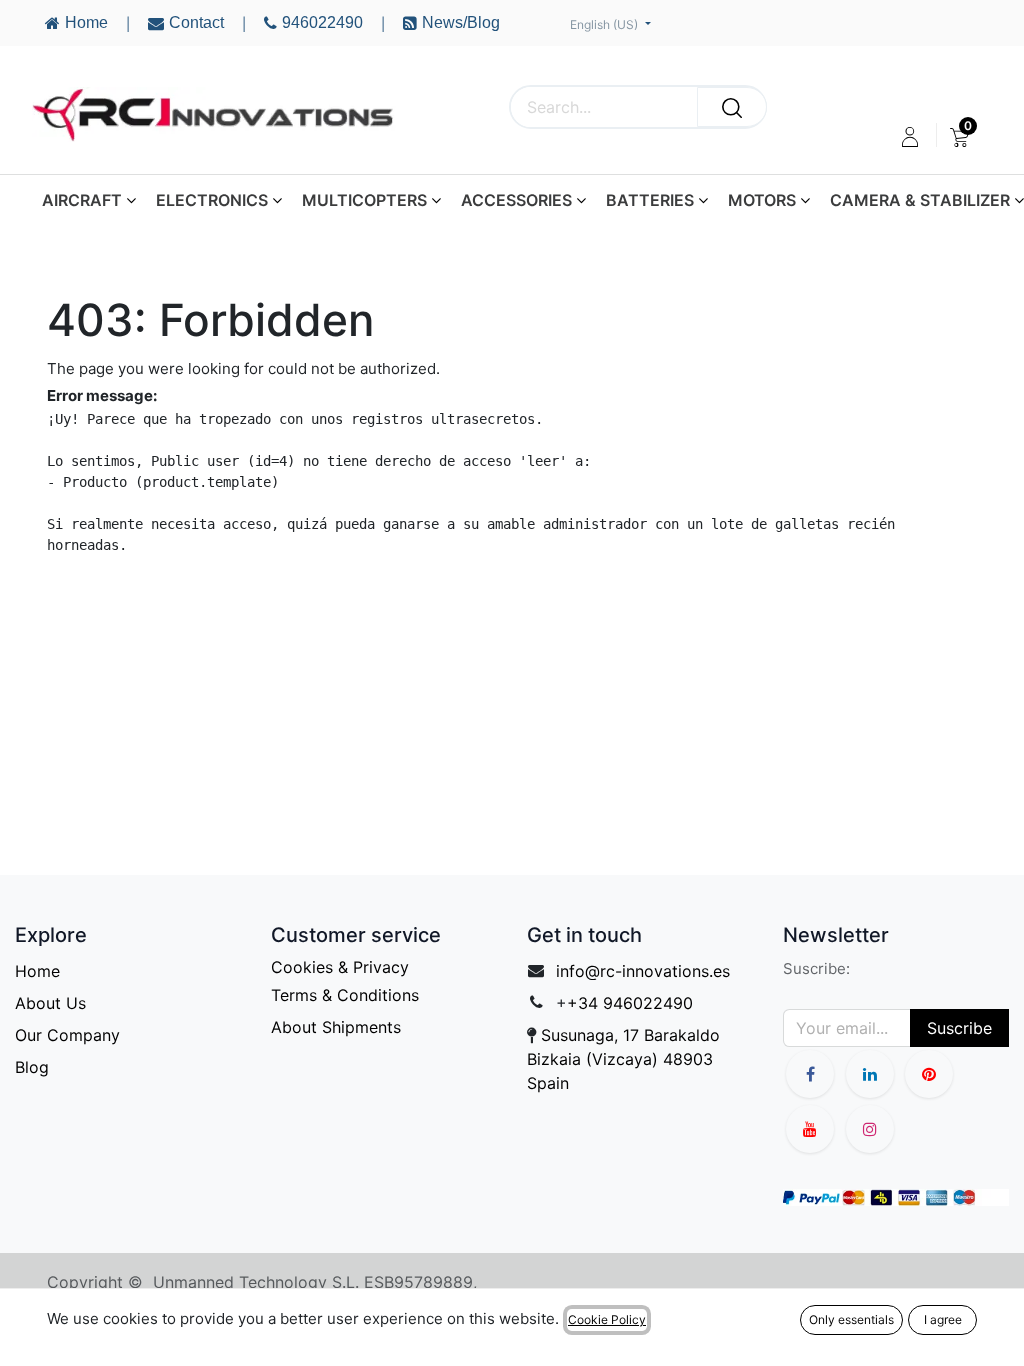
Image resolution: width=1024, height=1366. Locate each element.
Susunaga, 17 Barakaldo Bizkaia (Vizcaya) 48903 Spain (623, 1059)
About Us (50, 1003)
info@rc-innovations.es (643, 971)
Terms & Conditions (345, 995)
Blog (32, 1067)
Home (37, 971)
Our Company (67, 1035)
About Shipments (336, 1027)
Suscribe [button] (959, 1028)
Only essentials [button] (851, 1319)
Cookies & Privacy (340, 967)
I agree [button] (943, 1319)
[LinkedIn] (870, 1074)
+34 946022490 (630, 1003)
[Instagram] (870, 1129)
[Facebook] (810, 1074)
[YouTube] (929, 1074)
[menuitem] (959, 137)
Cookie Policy (607, 1319)
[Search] (732, 107)
